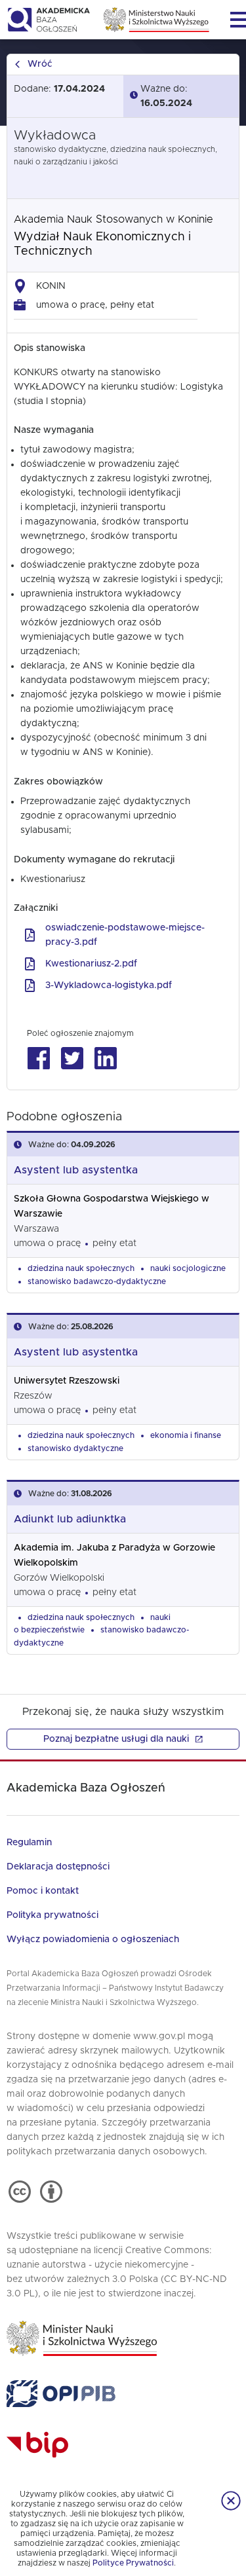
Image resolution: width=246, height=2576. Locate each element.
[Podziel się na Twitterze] (72, 1058)
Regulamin (29, 1843)
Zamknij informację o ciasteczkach (231, 2501)
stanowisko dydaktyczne (75, 1448)
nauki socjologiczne (188, 1268)
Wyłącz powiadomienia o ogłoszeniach (93, 1940)
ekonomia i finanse (186, 1435)
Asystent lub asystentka (76, 1170)
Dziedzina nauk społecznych (81, 1268)
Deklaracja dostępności (58, 1867)
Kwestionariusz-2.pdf (91, 964)
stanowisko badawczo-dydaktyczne (97, 1281)
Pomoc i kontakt (43, 1891)
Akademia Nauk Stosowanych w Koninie (113, 219)
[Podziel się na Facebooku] (38, 1058)
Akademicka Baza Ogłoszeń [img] (48, 20)
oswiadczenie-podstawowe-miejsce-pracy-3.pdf (125, 935)
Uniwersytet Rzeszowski (67, 1381)
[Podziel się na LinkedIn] (105, 1058)
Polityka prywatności (52, 1915)
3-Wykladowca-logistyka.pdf (109, 985)
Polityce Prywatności (133, 2563)
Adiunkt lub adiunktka (70, 1519)
